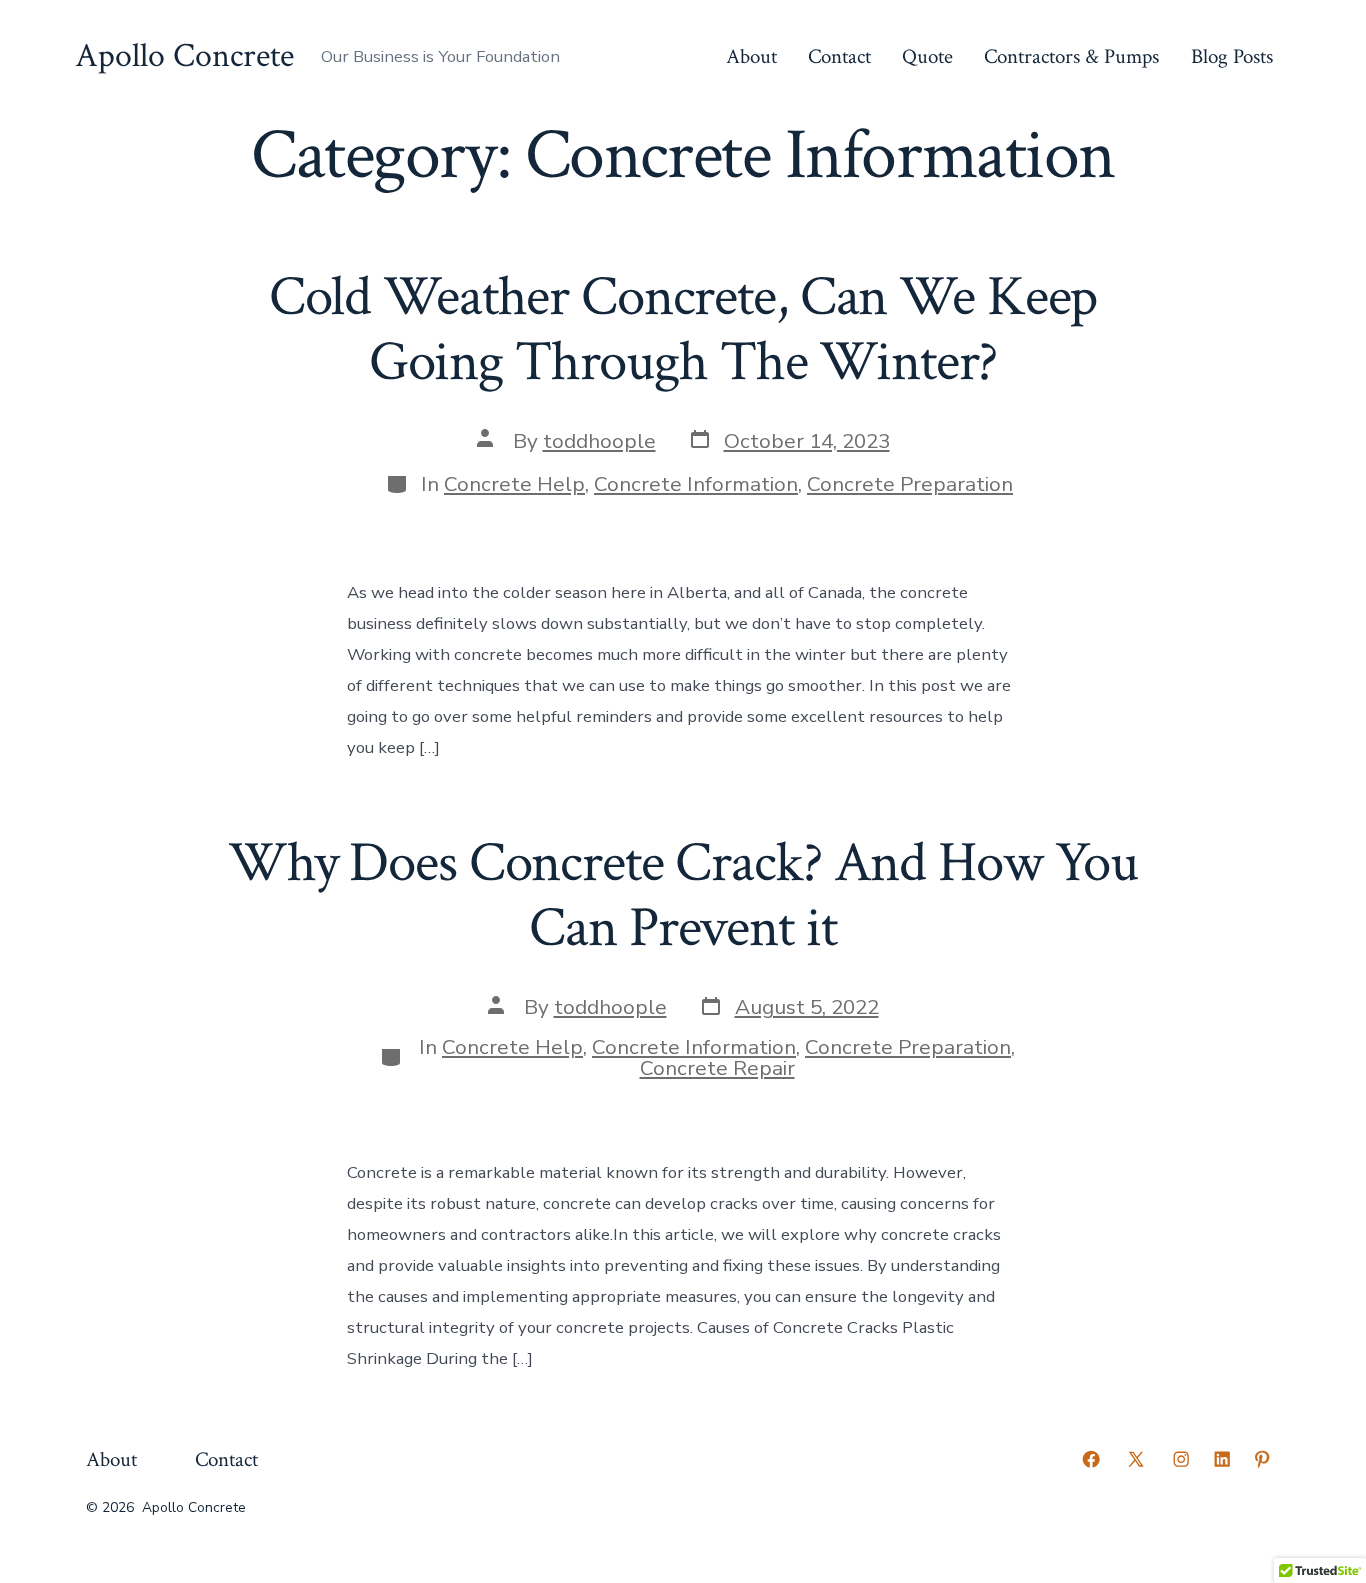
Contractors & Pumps (1071, 56)
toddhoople (599, 441)
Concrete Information (696, 484)
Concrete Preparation (910, 484)
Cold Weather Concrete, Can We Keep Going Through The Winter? (683, 329)
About (751, 56)
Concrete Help (514, 484)
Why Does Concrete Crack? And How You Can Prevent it (683, 895)
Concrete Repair (717, 1068)
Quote (927, 56)
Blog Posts (1232, 56)
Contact (839, 56)
